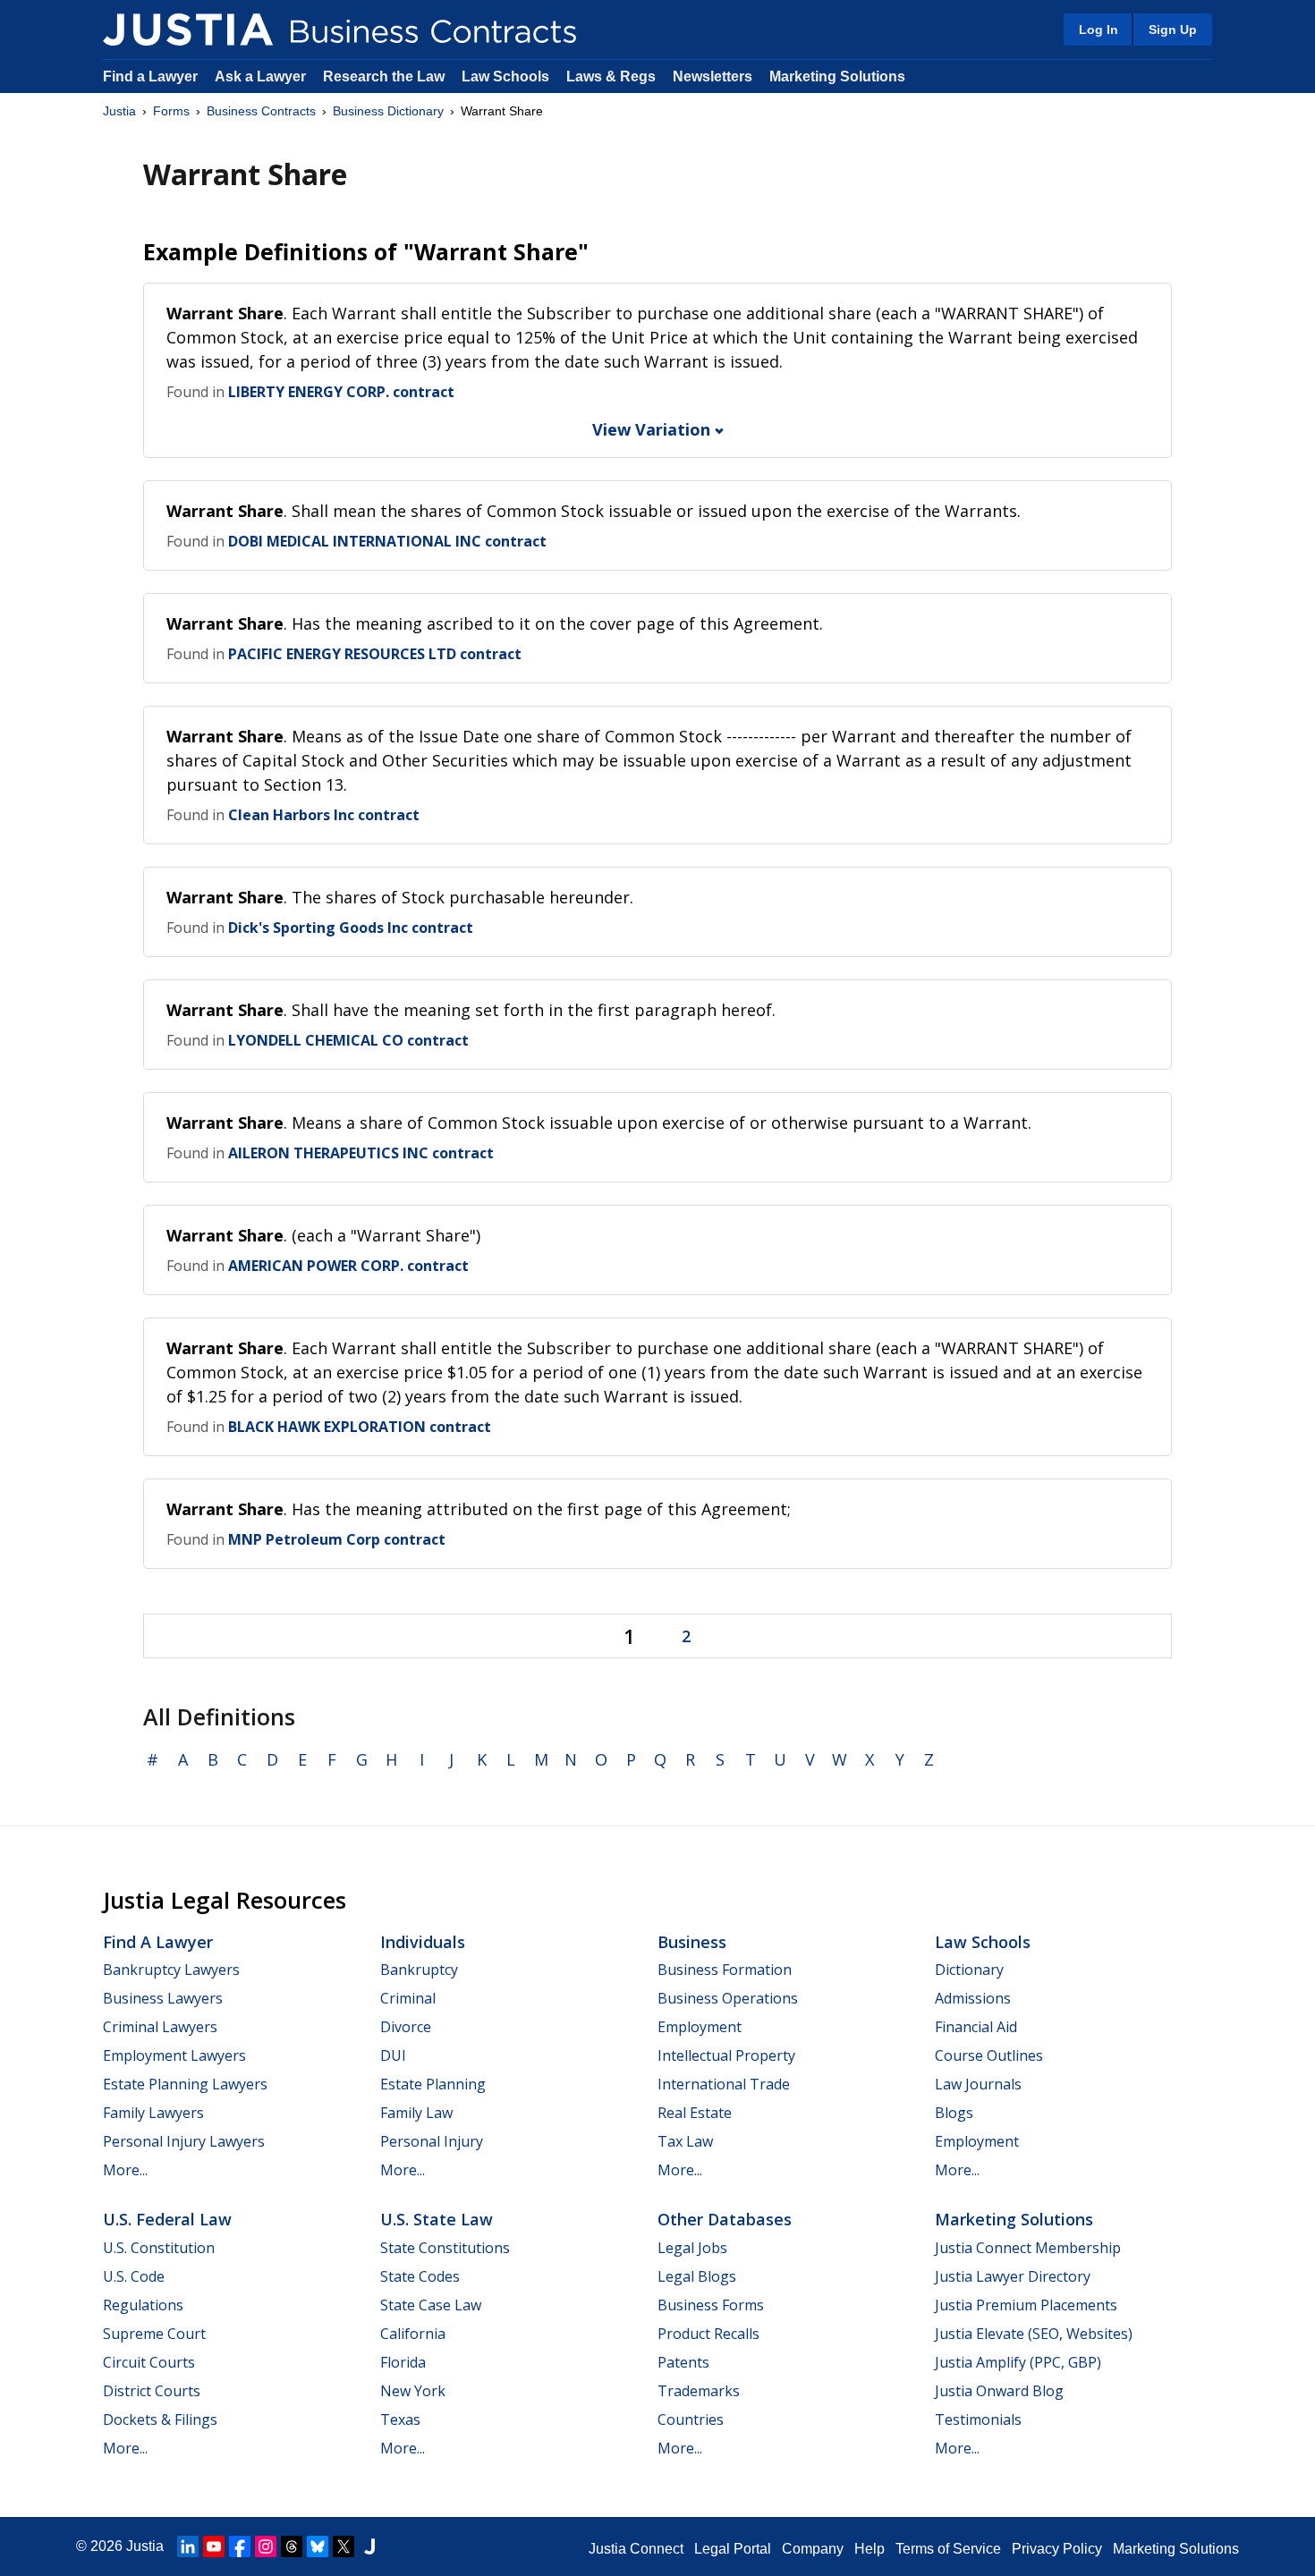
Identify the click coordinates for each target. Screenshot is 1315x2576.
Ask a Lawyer (262, 76)
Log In (1099, 30)
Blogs (954, 2113)
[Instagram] (266, 2546)
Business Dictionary (388, 111)
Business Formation (725, 1970)
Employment (700, 2027)
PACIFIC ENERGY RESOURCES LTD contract (375, 654)
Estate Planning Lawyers (185, 2084)
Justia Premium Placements (1026, 2305)
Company (813, 2549)
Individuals (423, 1942)
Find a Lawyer (150, 76)
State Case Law (431, 2305)
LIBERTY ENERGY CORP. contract (341, 392)
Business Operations (728, 1998)
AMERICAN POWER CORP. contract (348, 1266)
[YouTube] (214, 2546)
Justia (119, 111)
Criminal (408, 1998)
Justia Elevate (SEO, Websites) (1034, 2334)
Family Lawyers (153, 2113)
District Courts (152, 2391)
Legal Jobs (692, 2248)
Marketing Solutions (837, 76)
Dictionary (969, 1970)
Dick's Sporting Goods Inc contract (351, 928)
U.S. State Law (437, 2219)
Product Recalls (708, 2334)
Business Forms (711, 2305)
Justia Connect (636, 2549)
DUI (393, 2055)
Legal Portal (733, 2549)
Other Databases (725, 2219)
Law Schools (505, 76)
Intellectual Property (726, 2055)
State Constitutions (445, 2248)
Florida (403, 2362)
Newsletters (713, 76)
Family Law (416, 2113)
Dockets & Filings (160, 2419)
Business (692, 1942)
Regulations (143, 2305)
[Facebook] (240, 2546)
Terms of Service (948, 2549)
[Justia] (188, 30)
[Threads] (292, 2546)
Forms (171, 111)
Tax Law (685, 2141)
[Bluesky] (318, 2546)
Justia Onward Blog (999, 2391)
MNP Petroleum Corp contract (337, 1539)
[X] (344, 2546)
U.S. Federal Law (167, 2219)
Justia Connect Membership (1028, 2248)
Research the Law (384, 76)
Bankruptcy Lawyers (171, 1970)
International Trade (724, 2084)
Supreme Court (154, 2334)
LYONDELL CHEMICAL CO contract (348, 1040)
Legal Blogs (697, 2276)
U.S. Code (134, 2276)
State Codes (420, 2276)
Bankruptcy (419, 1970)
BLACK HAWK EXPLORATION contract (360, 1427)
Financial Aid (976, 2027)
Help (870, 2549)
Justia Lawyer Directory (1013, 2276)
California (413, 2334)
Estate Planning (433, 2084)
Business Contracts (261, 111)
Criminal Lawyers (160, 2027)
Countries (691, 2419)
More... (125, 2170)
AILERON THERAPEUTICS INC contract (361, 1153)
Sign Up (1173, 30)
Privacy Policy (1057, 2549)
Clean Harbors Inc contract (324, 815)
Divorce (406, 2027)
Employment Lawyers (174, 2055)
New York (413, 2391)
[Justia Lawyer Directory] (369, 2546)
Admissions (973, 1998)
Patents (683, 2362)
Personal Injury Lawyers (184, 2141)
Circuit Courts (149, 2362)
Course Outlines (989, 2055)
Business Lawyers (163, 1998)
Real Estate (695, 2113)
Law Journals (978, 2084)
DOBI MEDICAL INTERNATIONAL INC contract (387, 541)
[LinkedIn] (188, 2546)
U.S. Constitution (159, 2248)
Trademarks (699, 2391)
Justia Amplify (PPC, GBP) (1018, 2362)
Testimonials (978, 2419)
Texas (400, 2419)
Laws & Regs (611, 76)
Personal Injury (432, 2141)
